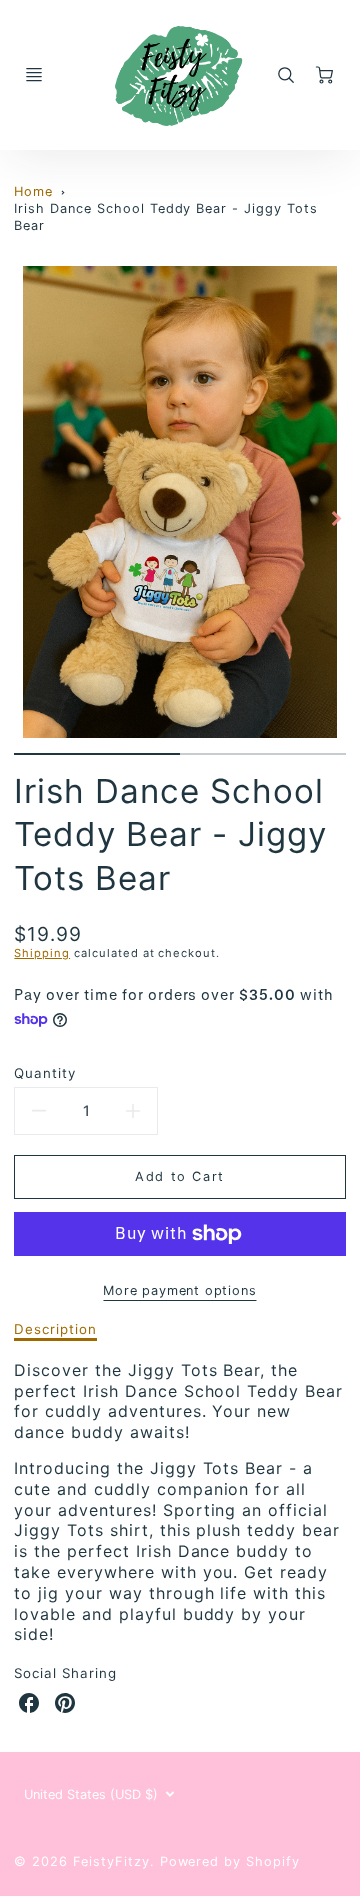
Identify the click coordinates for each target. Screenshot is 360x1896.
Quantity (45, 1073)
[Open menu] (34, 75)
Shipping (42, 953)
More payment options (179, 1290)
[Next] (336, 518)
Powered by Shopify (230, 1861)
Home (33, 191)
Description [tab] (55, 1329)
